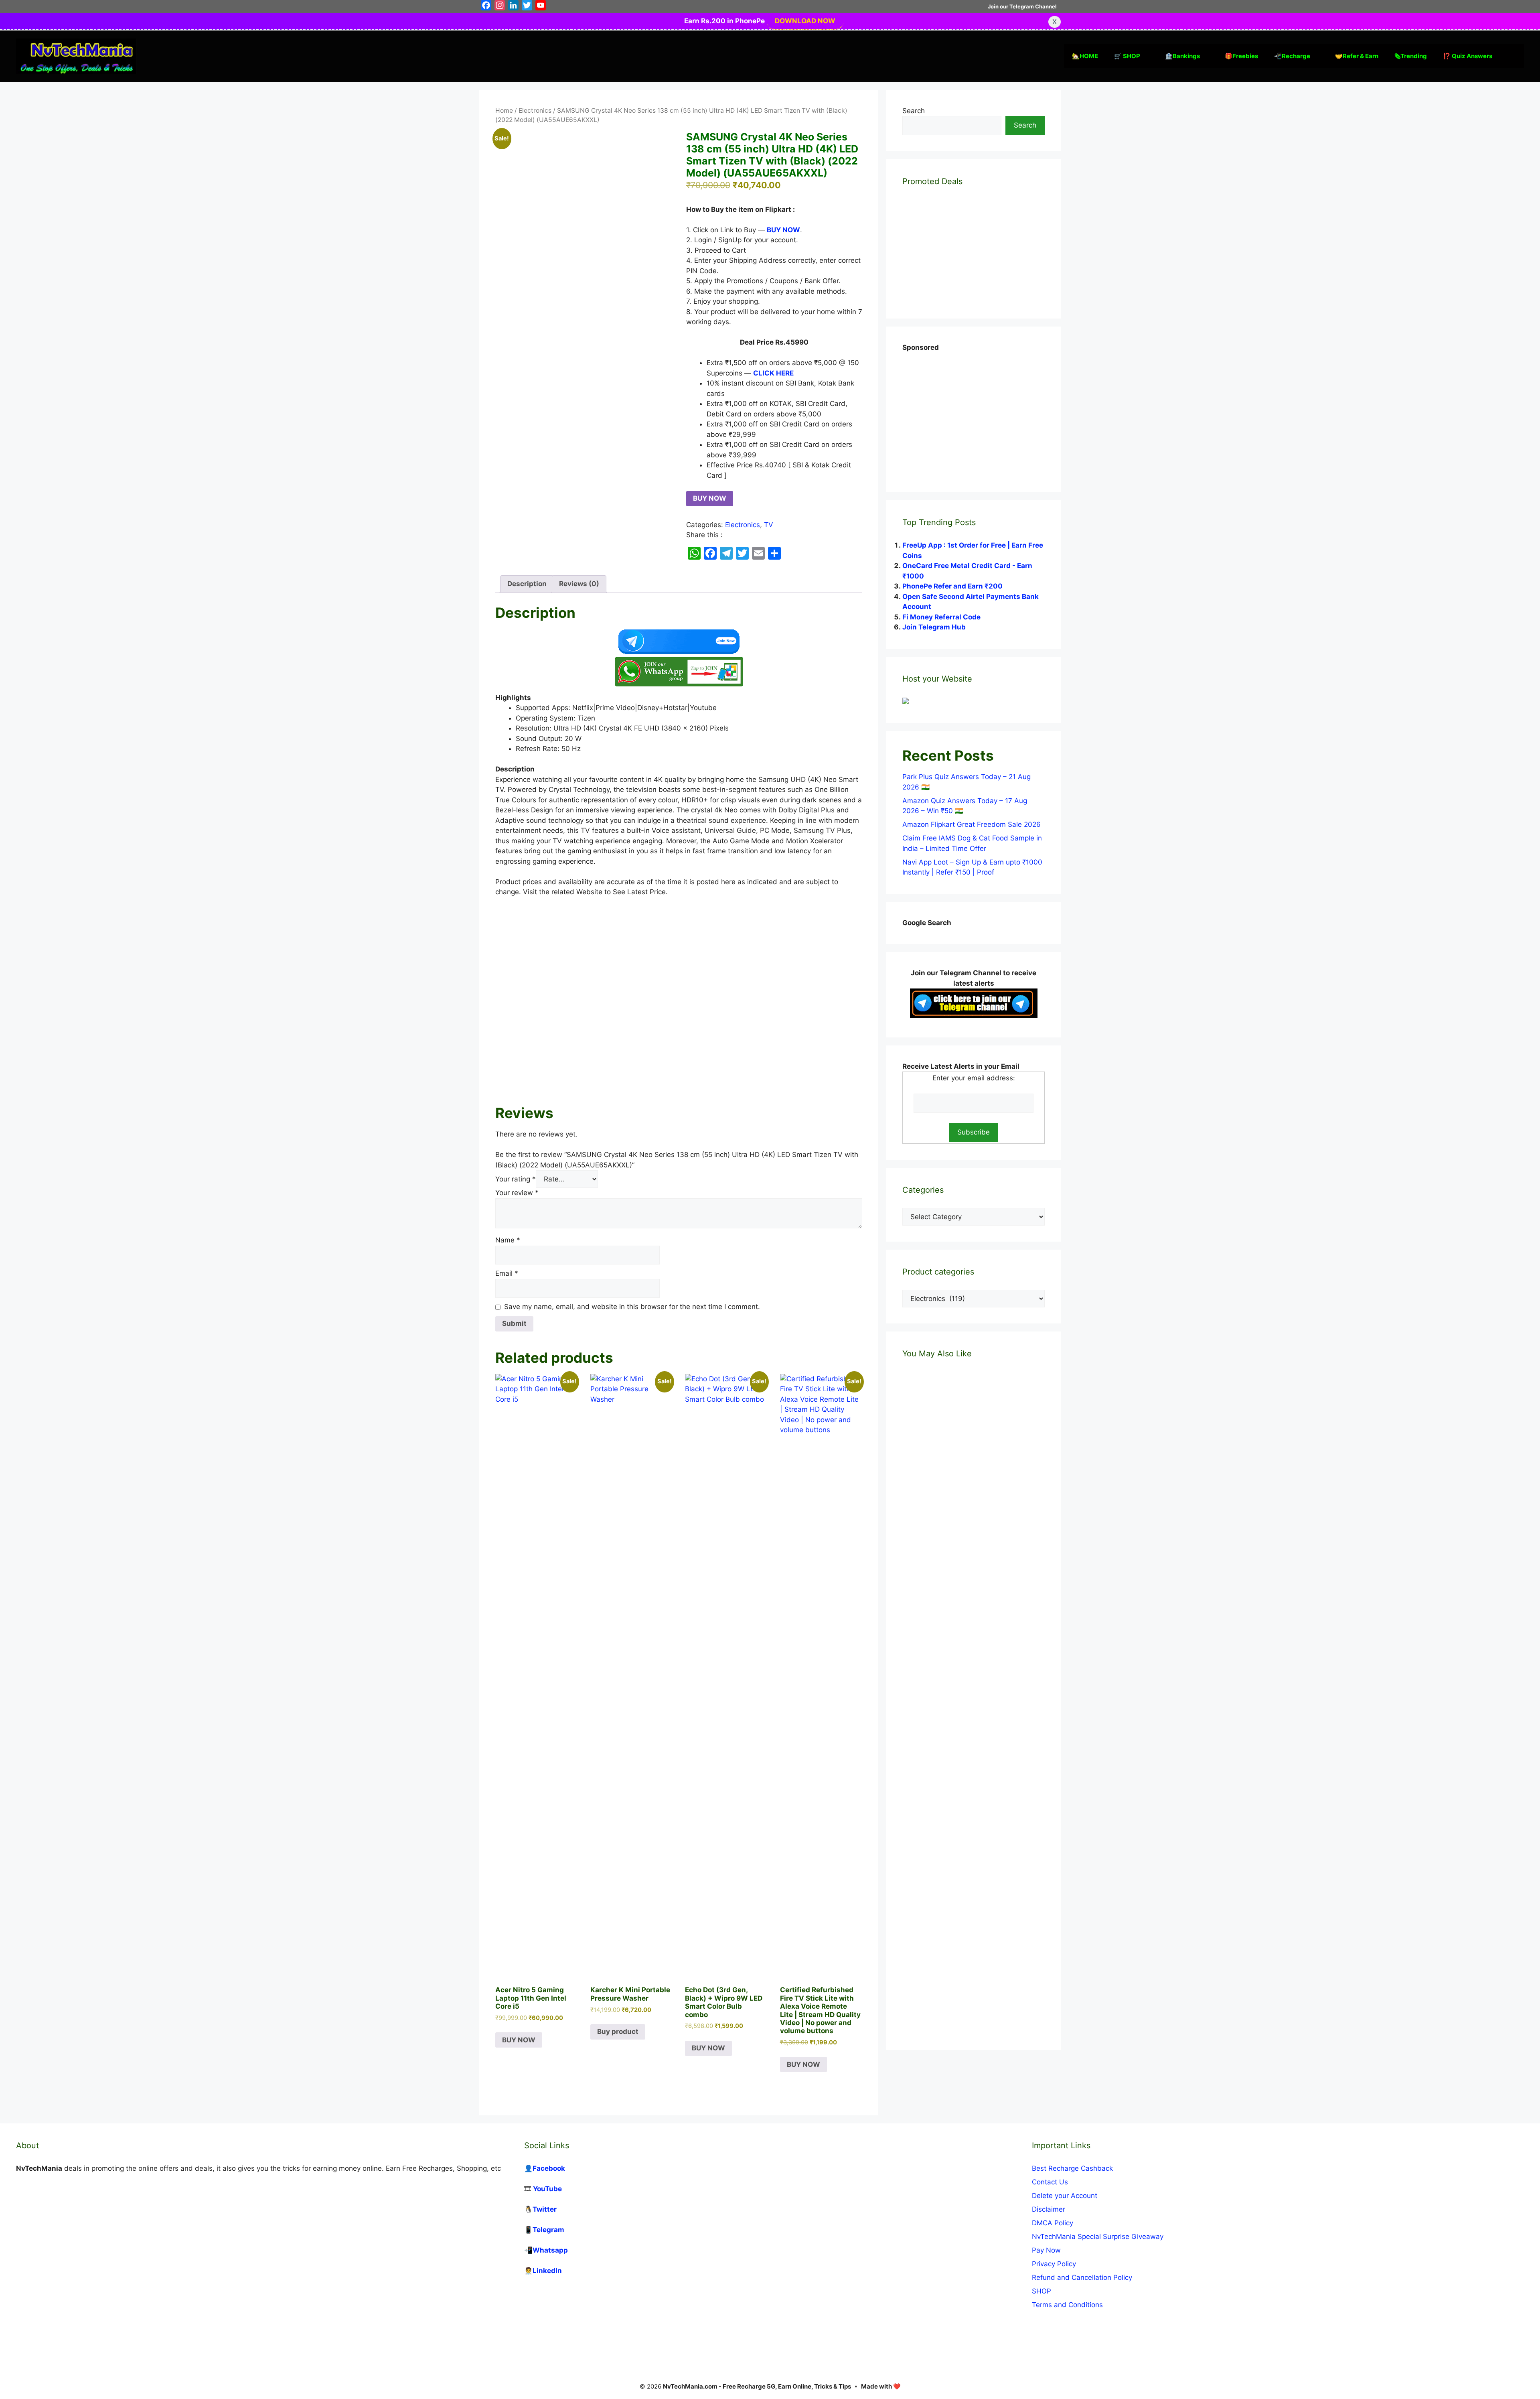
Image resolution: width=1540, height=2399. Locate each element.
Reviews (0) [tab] (579, 584)
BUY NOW (710, 498)
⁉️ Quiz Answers (1468, 56)
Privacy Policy (1054, 2264)
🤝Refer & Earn (1357, 56)
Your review (517, 1193)
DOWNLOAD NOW (805, 21)
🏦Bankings (1182, 56)
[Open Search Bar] (1512, 56)
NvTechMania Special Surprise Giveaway (1098, 2237)
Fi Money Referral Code (941, 617)
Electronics (535, 111)
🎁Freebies (1241, 56)
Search (914, 111)
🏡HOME (1085, 56)
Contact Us (1050, 2182)
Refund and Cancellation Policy (1082, 2277)
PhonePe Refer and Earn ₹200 (952, 586)
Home (504, 111)
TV (769, 525)
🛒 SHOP (1127, 56)
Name (508, 1240)
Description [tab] (527, 584)
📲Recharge (1292, 56)
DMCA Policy (1053, 2223)
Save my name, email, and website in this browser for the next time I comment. (632, 1307)
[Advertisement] (679, 999)
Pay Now (1046, 2250)
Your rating (516, 1179)
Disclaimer (1049, 2209)
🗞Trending (1411, 56)
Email (507, 1273)
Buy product (618, 2032)
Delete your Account (1065, 2196)
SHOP (1042, 2291)
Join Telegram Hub (934, 627)
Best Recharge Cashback (1072, 2168)
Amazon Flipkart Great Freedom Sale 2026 (972, 824)
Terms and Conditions (1067, 2305)
